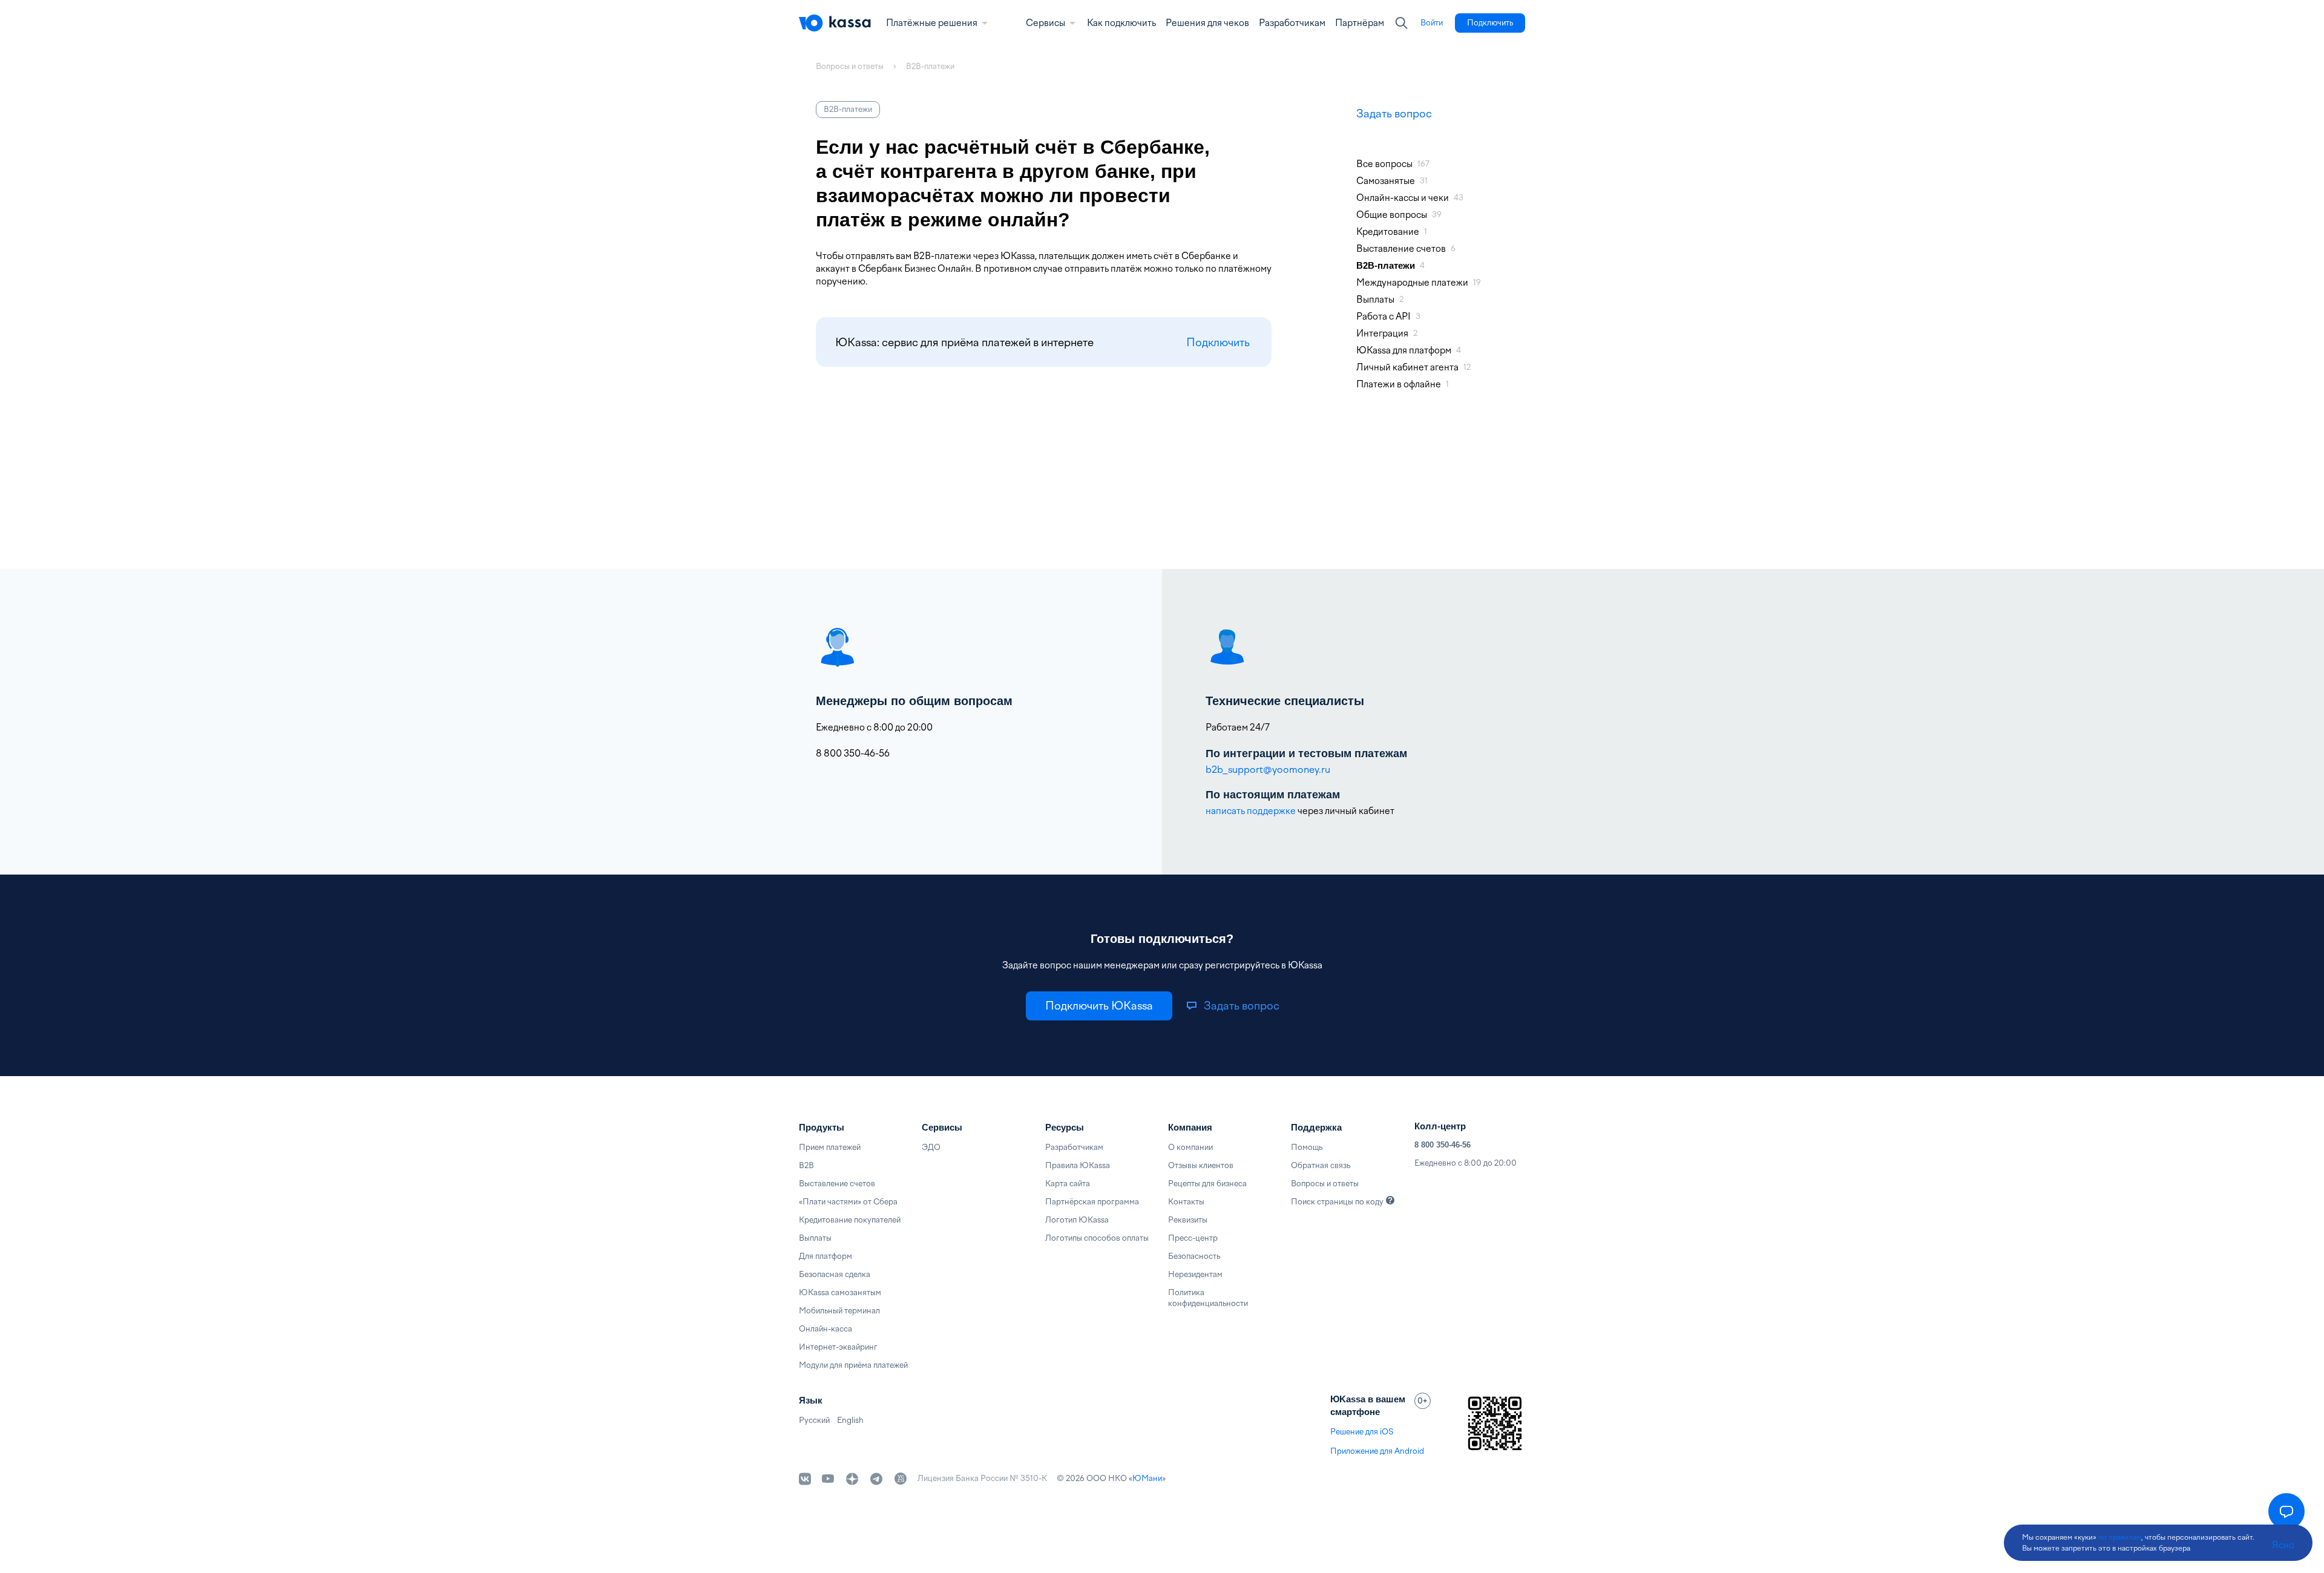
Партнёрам (1360, 23)
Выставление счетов (837, 1184)
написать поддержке (1251, 811)
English (850, 1420)
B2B (806, 1165)
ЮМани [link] (1147, 1478)
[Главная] (835, 23)
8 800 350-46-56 (1443, 1145)
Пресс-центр (1193, 1238)
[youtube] (828, 1479)
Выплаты (815, 1238)
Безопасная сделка (835, 1274)
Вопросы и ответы (1325, 1184)
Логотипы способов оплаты (1097, 1238)
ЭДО (931, 1147)
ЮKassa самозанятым (840, 1292)
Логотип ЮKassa (1077, 1220)
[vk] (805, 1479)
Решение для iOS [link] (1362, 1432)
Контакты (1186, 1202)
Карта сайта (1068, 1184)
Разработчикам (1292, 23)
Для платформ (826, 1256)
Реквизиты (1188, 1220)
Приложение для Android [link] (1377, 1451)
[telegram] (876, 1479)
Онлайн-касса (826, 1329)
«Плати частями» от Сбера (848, 1202)
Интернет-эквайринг (838, 1347)
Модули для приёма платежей (853, 1365)
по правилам (2120, 1537)
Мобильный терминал (839, 1311)
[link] (1432, 23)
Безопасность (1194, 1256)
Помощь (1307, 1147)
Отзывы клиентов (1201, 1165)
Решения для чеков (1207, 23)
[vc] (901, 1479)
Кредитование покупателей (850, 1220)
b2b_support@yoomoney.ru (1268, 770)
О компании (1190, 1147)
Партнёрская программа (1092, 1202)
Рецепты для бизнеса (1207, 1184)
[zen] (852, 1479)
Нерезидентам (1195, 1274)
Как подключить (1121, 23)
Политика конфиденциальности (1208, 1298)
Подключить (1218, 342)
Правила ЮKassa (1078, 1165)
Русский (814, 1420)
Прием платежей (830, 1147)
